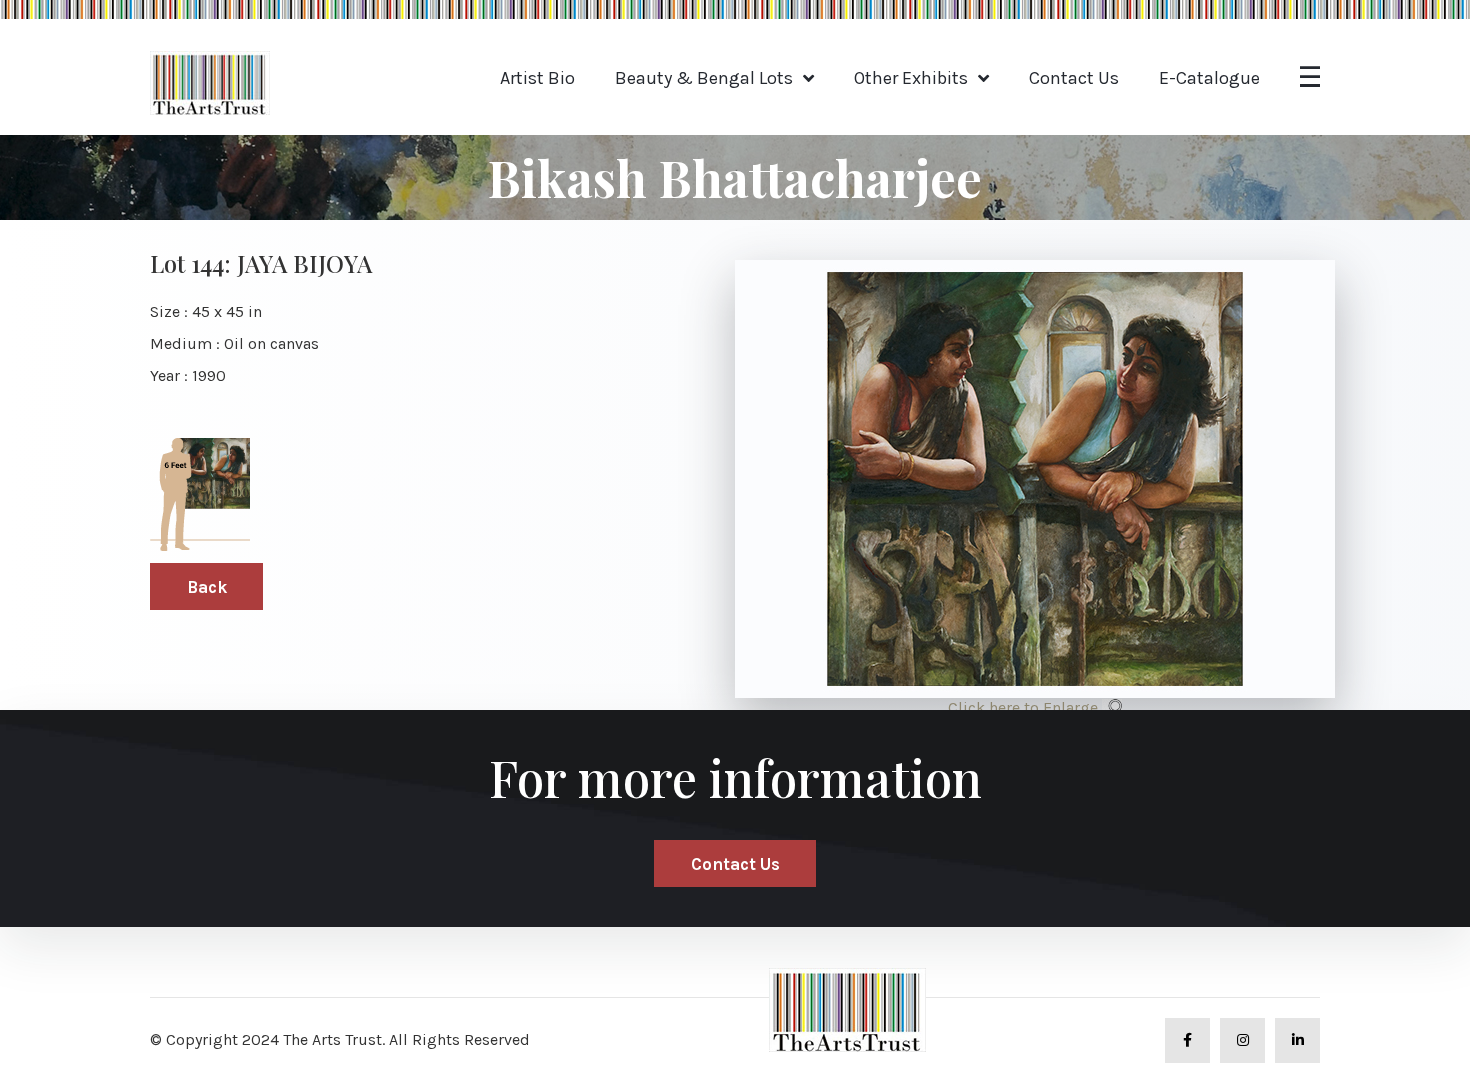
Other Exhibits (911, 78)
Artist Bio (537, 78)
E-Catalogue (1209, 78)
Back (207, 587)
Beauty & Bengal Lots (704, 78)
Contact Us (1074, 78)
